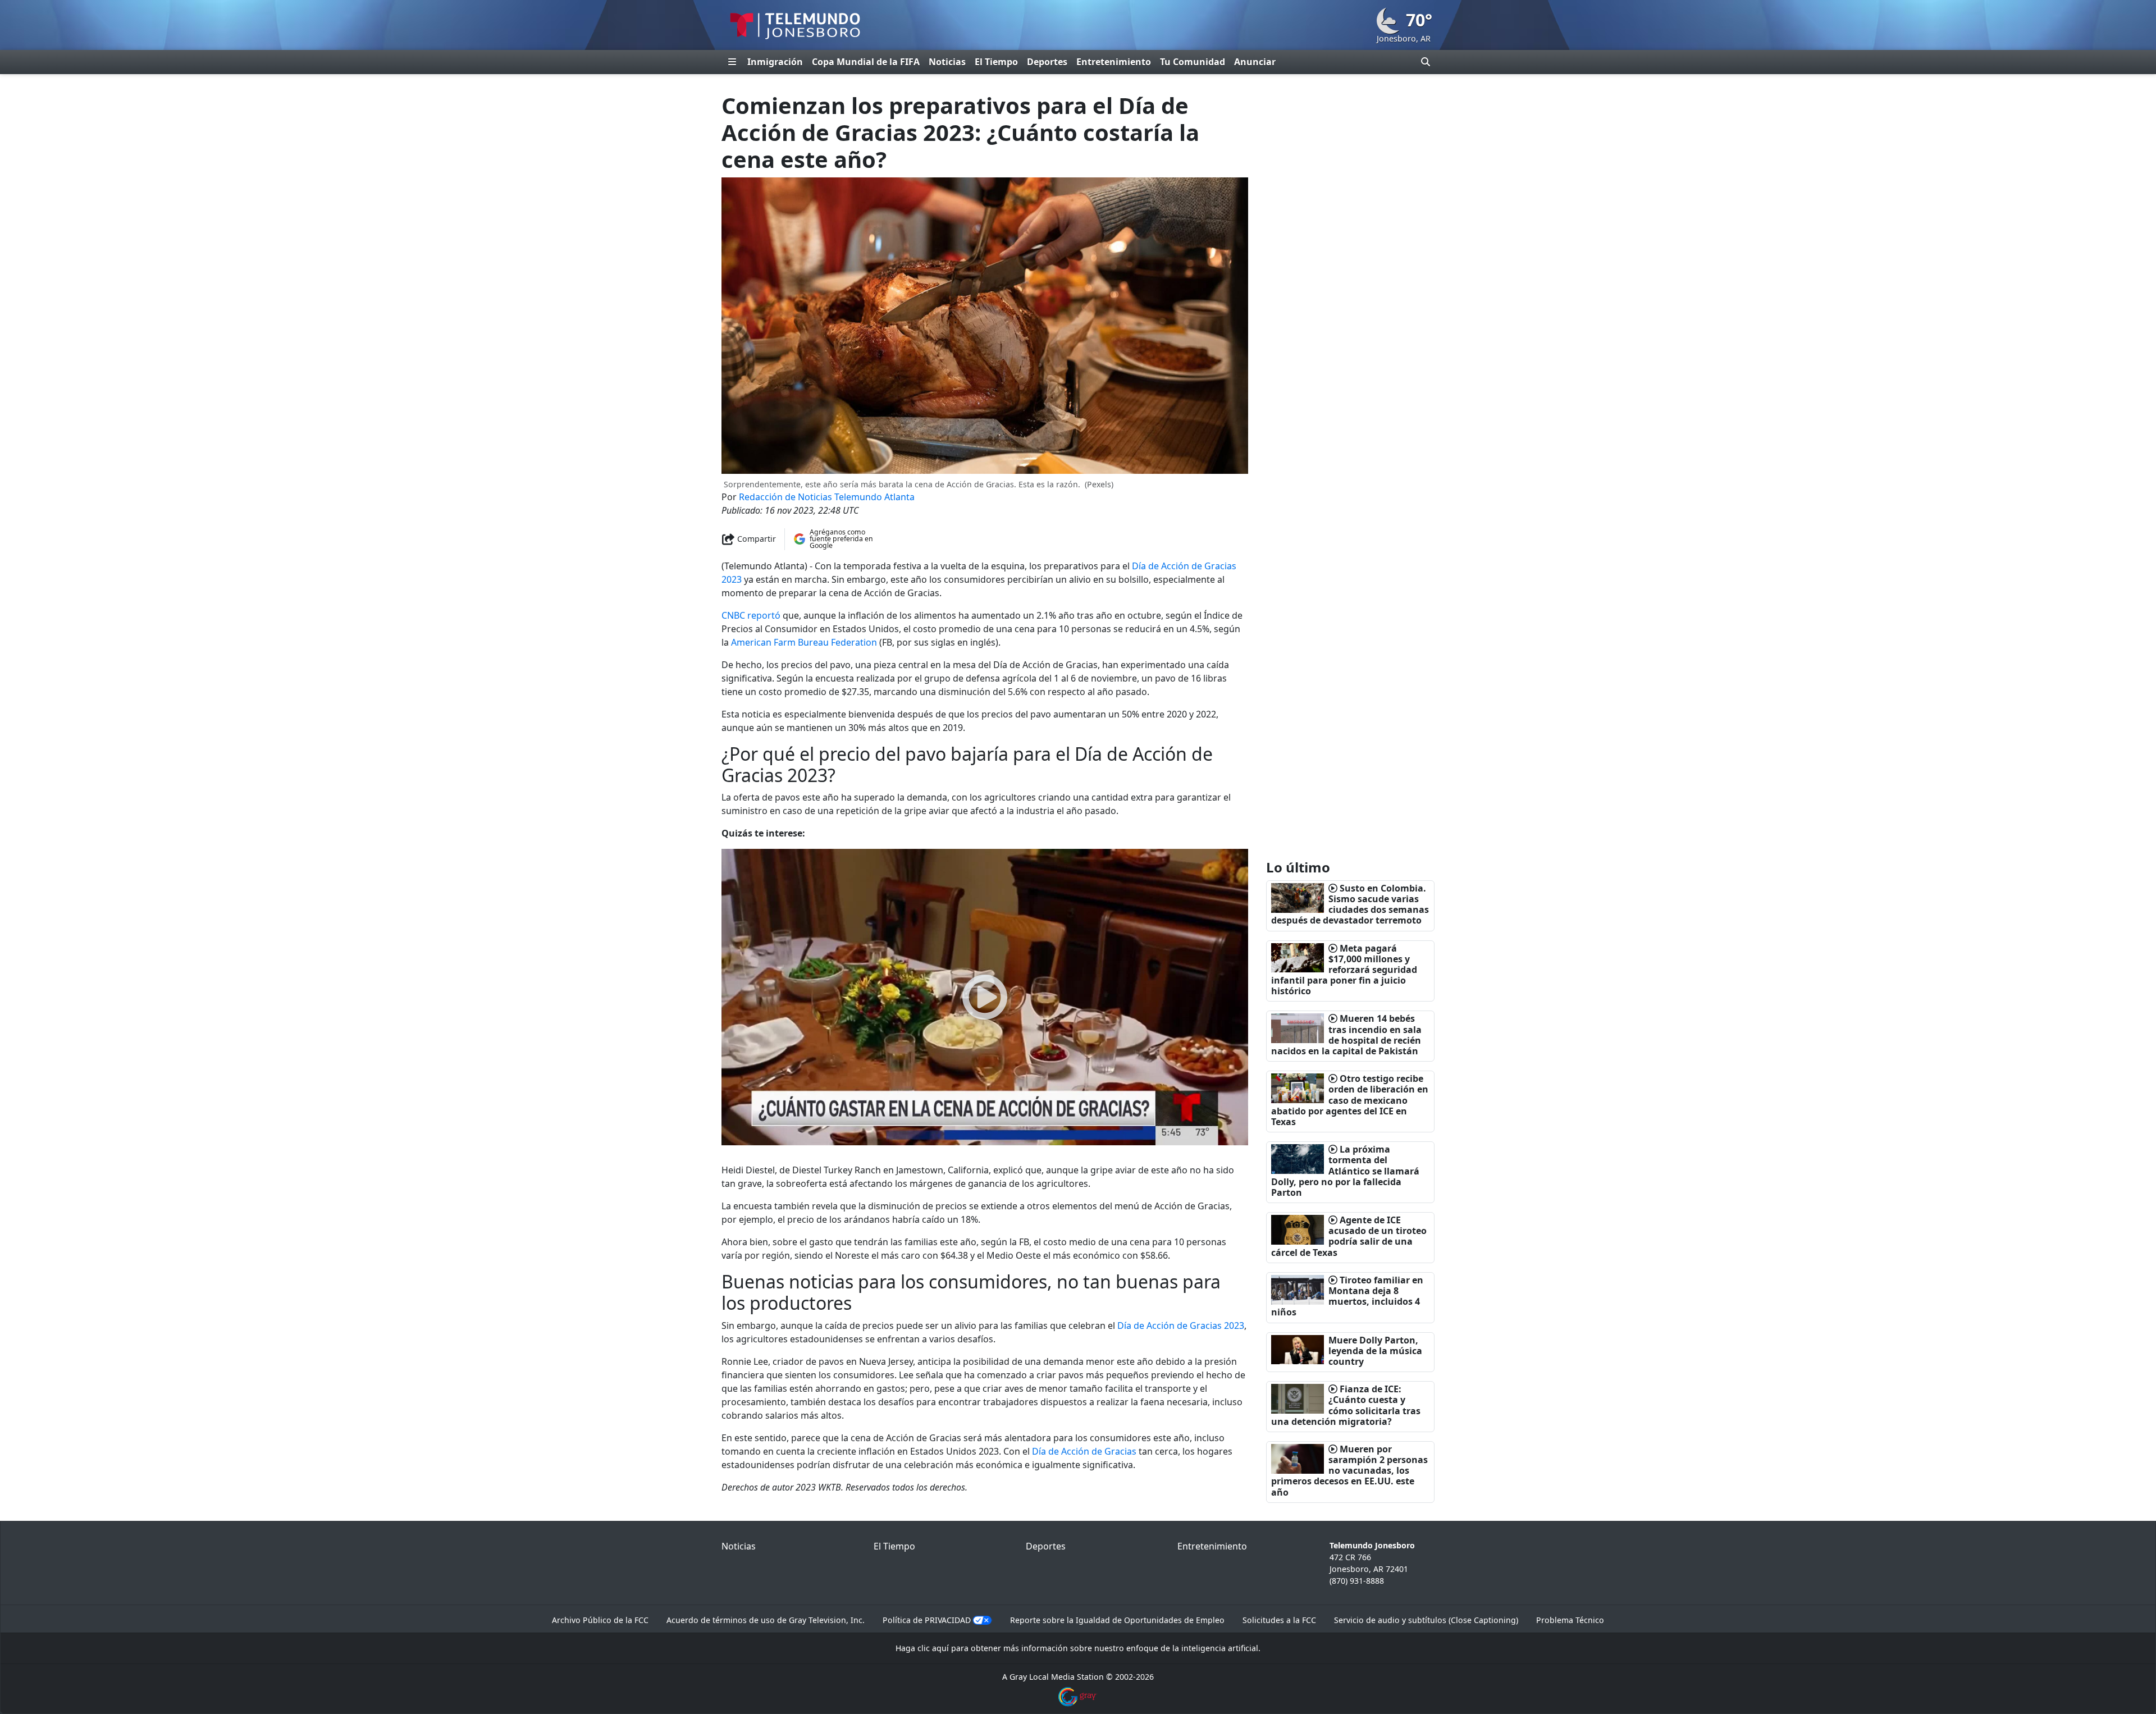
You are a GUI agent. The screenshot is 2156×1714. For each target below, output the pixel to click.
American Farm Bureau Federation (804, 642)
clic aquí (933, 1648)
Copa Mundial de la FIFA (866, 62)
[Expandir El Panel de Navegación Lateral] (732, 62)
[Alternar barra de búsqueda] (1426, 62)
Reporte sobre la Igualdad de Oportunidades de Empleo (1117, 1620)
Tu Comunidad (1193, 62)
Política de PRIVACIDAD (927, 1620)
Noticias (947, 62)
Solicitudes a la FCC (1279, 1620)
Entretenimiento (1114, 62)
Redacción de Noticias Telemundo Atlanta (827, 497)
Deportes (1047, 62)
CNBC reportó (751, 615)
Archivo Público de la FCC (600, 1620)
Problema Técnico (1570, 1620)
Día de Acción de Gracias (1084, 1451)
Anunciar (1255, 62)
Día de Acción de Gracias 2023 (1181, 1326)
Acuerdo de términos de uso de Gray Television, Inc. (766, 1620)
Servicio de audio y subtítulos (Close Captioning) (1426, 1620)
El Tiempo (996, 62)
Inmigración (775, 62)
